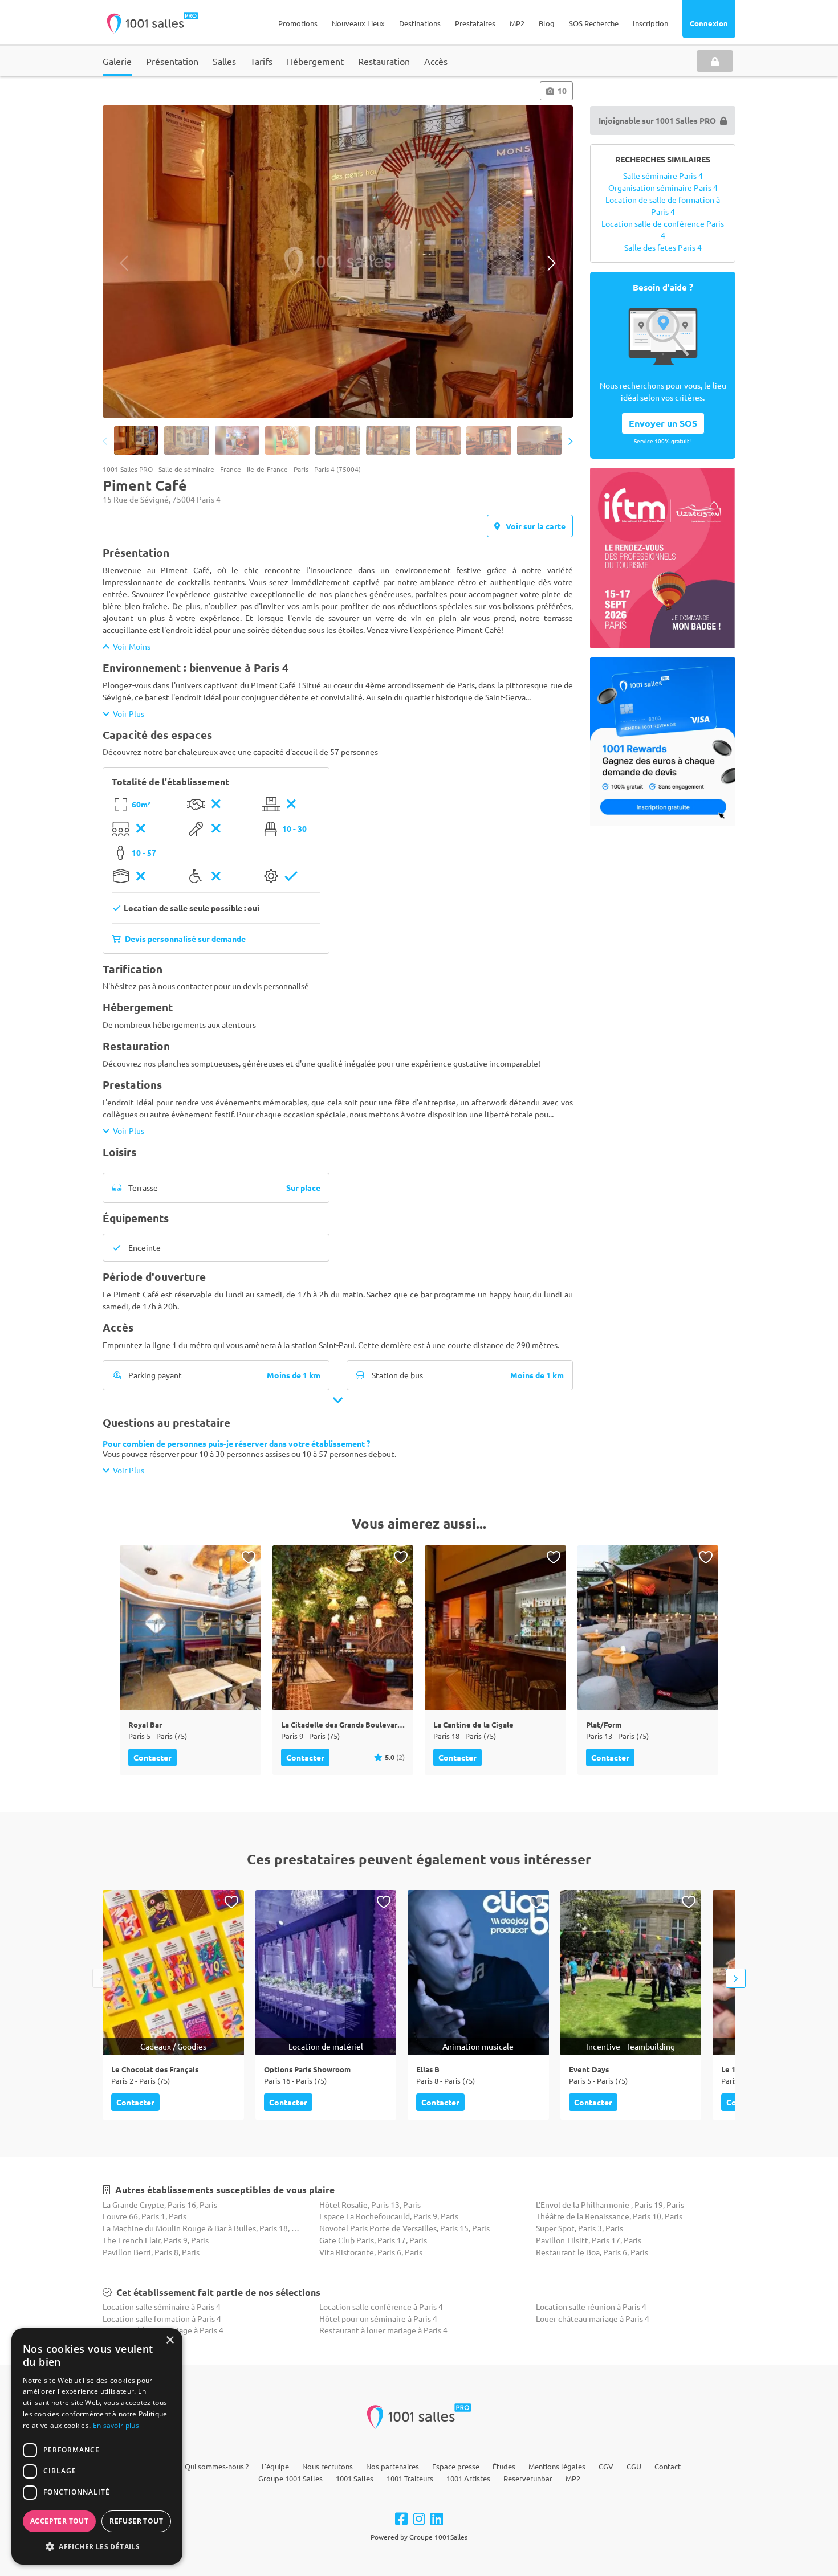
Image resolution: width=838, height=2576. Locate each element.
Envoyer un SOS (663, 423)
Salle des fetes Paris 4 (663, 247)
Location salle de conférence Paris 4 (663, 229)
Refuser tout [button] (136, 2521)
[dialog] (97, 2446)
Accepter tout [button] (59, 2521)
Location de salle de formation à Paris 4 (663, 205)
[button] (97, 2546)
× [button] (170, 2340)
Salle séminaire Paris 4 (663, 175)
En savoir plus (116, 2425)
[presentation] (124, 263)
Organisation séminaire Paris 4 (663, 187)
